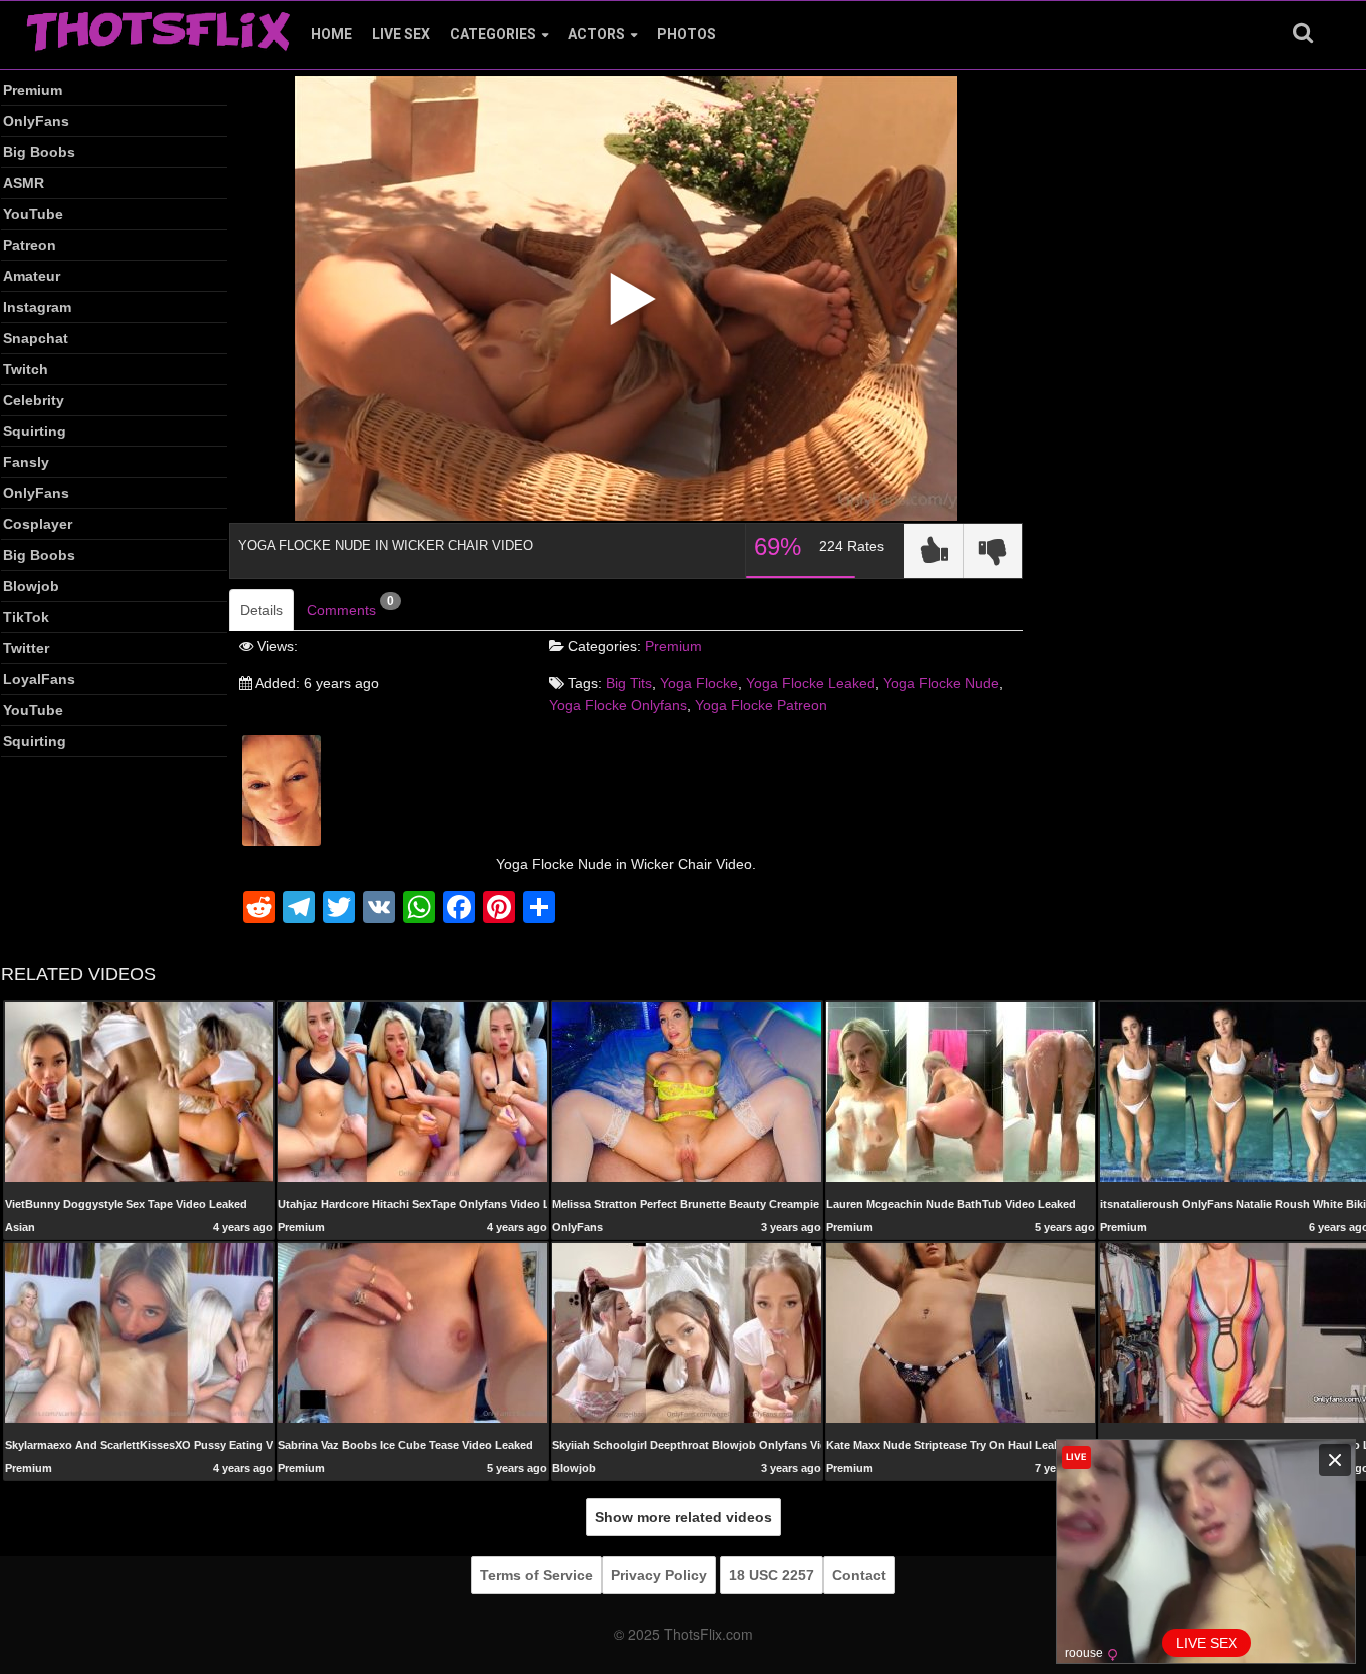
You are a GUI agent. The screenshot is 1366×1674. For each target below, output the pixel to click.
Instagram (37, 307)
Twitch (25, 369)
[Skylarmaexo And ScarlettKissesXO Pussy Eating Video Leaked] (139, 1332)
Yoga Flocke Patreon (761, 705)
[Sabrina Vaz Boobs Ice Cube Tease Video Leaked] (412, 1332)
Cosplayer (37, 524)
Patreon (29, 245)
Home (331, 34)
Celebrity (33, 400)
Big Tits (629, 683)
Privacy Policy (659, 1575)
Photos (686, 34)
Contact (859, 1575)
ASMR (23, 183)
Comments (350, 606)
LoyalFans (39, 679)
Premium (32, 90)
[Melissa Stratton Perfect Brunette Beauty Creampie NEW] (686, 1091)
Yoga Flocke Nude (941, 683)
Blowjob (31, 586)
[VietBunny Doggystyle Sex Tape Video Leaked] (139, 1091)
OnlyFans (36, 121)
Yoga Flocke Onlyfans (618, 705)
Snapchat (35, 338)
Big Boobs (39, 152)
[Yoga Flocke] (281, 789)
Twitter (26, 648)
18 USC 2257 (771, 1575)
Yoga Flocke (699, 683)
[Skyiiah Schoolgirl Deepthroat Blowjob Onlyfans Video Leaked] (686, 1332)
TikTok (26, 617)
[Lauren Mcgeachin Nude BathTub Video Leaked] (960, 1091)
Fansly (26, 462)
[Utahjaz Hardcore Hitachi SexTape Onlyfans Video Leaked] (412, 1091)
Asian (20, 1227)
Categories (493, 34)
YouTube (33, 214)
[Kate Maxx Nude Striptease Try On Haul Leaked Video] (960, 1332)
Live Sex (401, 34)
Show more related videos (683, 1517)
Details (261, 610)
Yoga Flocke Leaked (810, 683)
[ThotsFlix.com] (158, 26)
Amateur (31, 276)
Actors (596, 34)
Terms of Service (536, 1575)
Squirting (34, 431)
